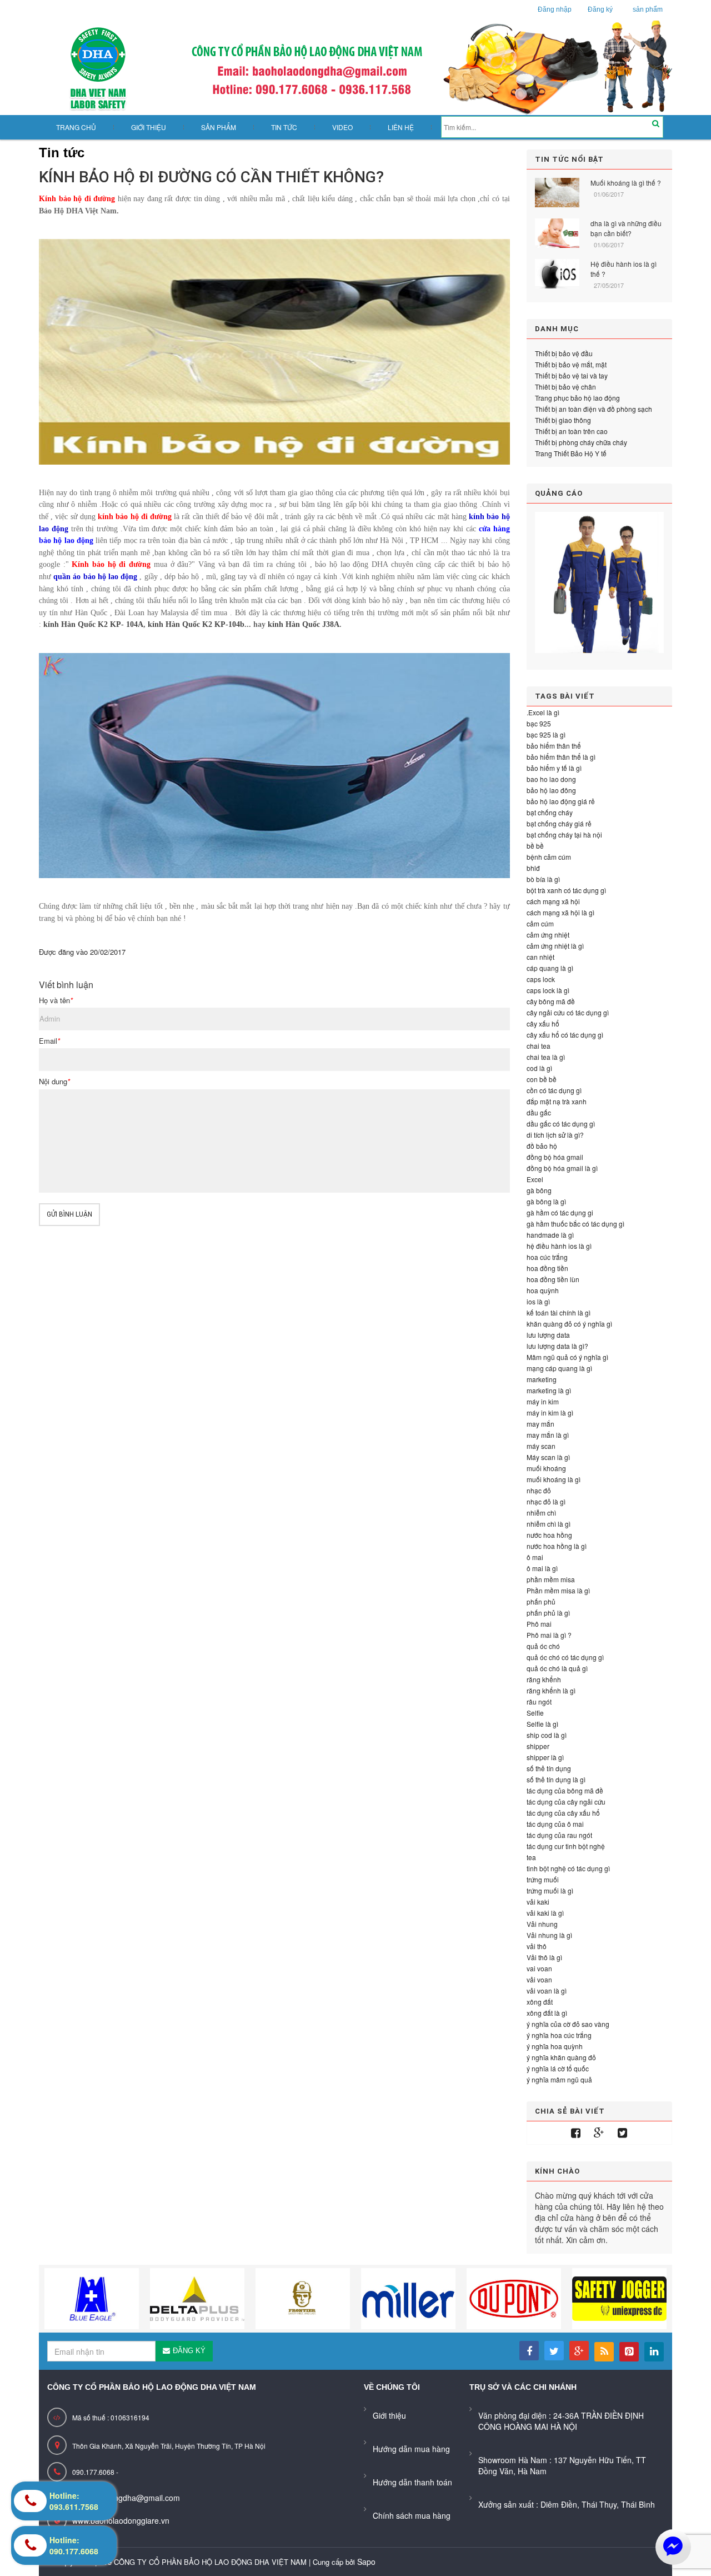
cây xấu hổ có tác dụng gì (565, 1035)
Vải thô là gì (544, 1957)
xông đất (540, 2002)
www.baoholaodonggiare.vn (121, 2520)
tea (531, 1857)
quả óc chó (543, 1646)
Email (49, 1041)
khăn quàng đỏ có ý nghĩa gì (569, 1324)
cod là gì (539, 1068)
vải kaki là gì (545, 1913)
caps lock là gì (548, 990)
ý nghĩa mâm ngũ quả (559, 2079)
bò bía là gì (543, 879)
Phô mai (539, 1624)
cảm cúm (540, 923)
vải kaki (538, 1902)
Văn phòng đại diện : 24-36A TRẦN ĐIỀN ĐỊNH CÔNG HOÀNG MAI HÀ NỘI (561, 2421)
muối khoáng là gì (554, 1479)
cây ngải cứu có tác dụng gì (568, 1012)
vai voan (539, 1968)
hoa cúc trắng (547, 1257)
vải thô (537, 1946)
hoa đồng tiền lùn (553, 1279)
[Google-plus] (599, 2133)
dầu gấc (539, 1112)
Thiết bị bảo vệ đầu (564, 353)
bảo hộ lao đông (551, 790)
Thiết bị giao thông (563, 420)
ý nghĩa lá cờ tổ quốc (558, 2068)
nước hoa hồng (549, 1535)
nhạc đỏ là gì (546, 1501)
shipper (538, 1746)
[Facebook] (576, 2133)
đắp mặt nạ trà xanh (557, 1101)
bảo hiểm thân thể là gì (561, 757)
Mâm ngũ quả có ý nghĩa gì (567, 1357)
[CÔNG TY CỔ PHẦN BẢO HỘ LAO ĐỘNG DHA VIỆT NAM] (355, 68)
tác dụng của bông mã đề (565, 1790)
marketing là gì (549, 1390)
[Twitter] (622, 2133)
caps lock (541, 979)
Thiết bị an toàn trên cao (571, 431)
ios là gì (538, 1301)
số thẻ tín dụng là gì (556, 1779)
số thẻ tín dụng (549, 1768)
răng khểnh (544, 1679)
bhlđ (533, 868)
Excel (535, 1179)
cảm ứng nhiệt (548, 935)
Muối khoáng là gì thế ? (626, 183)
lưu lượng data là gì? (557, 1346)
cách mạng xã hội (553, 901)
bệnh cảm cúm (549, 857)
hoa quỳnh (543, 1290)
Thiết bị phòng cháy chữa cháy (581, 442)
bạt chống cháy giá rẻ (559, 823)
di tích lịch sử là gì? (555, 1135)
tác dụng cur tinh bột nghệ (566, 1846)
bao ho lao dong (551, 779)
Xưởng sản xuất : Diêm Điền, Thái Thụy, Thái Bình (567, 2504)
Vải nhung (542, 1924)
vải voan (539, 1979)
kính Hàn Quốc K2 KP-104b (196, 624)
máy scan (541, 1446)
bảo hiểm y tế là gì (554, 768)
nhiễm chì (541, 1513)
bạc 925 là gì (546, 734)
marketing (542, 1379)
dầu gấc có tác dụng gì (561, 1123)
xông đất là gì (547, 2013)
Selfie (535, 1713)
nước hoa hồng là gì (557, 1546)
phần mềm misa (551, 1579)
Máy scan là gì (548, 1457)
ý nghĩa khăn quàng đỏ (561, 2057)
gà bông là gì (546, 1201)
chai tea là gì (546, 1057)
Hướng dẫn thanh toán (412, 2482)
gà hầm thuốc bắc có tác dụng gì (575, 1224)
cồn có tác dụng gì (554, 1090)
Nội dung (54, 1082)
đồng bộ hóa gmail (555, 1157)
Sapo (366, 2562)
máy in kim (543, 1401)
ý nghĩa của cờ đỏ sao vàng (568, 2024)
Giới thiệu (389, 2415)
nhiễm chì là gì (549, 1524)
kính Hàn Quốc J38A (304, 624)
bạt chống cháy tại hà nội (564, 834)
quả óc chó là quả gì (557, 1668)
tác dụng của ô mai (555, 1824)
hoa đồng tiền (547, 1268)
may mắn (540, 1424)
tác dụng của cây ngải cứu (566, 1802)
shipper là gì (545, 1757)
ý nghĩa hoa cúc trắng (559, 2035)
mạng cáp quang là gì (559, 1368)
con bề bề (542, 1079)
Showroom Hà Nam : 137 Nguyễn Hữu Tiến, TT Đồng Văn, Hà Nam (562, 2465)
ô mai (535, 1557)
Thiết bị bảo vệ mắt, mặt (571, 364)
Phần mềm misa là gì (558, 1590)
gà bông (539, 1190)
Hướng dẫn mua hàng (411, 2449)
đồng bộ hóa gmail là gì (562, 1168)
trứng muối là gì (550, 1890)
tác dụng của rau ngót (559, 1835)
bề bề (535, 846)
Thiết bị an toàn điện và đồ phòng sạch (594, 409)
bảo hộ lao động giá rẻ (561, 801)
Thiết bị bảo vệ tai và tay (571, 375)
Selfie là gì (542, 1724)
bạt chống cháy (550, 812)
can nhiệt (540, 957)
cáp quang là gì (550, 968)
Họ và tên (56, 1000)
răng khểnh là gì (551, 1690)
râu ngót (539, 1701)
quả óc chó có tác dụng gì (565, 1657)
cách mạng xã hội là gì (560, 912)
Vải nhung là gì (549, 1935)
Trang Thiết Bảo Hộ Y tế (571, 453)
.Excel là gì (543, 712)
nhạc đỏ (539, 1490)
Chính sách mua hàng (412, 2515)
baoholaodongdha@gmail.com (126, 2498)
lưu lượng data (548, 1335)
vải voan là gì (547, 1990)
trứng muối (543, 1879)
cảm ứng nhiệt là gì (555, 946)
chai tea (539, 1046)
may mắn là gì (548, 1435)
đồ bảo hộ (542, 1146)
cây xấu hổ (543, 1023)
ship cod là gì (547, 1735)
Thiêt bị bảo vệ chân (565, 387)
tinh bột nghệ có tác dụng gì (568, 1868)
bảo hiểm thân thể (554, 746)
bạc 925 (539, 723)
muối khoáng (546, 1468)
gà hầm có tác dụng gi (560, 1212)
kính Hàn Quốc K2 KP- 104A (93, 624)
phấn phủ (541, 1601)
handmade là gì (550, 1235)
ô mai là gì (542, 1568)
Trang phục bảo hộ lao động (577, 398)
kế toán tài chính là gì (559, 1312)
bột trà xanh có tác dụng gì (566, 890)
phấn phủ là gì (548, 1613)
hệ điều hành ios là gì (559, 1246)
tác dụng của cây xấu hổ (563, 1813)
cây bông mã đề (551, 1001)
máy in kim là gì (550, 1412)
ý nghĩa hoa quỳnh (555, 2046)
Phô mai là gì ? (549, 1635)
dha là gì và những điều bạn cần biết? (626, 228)
